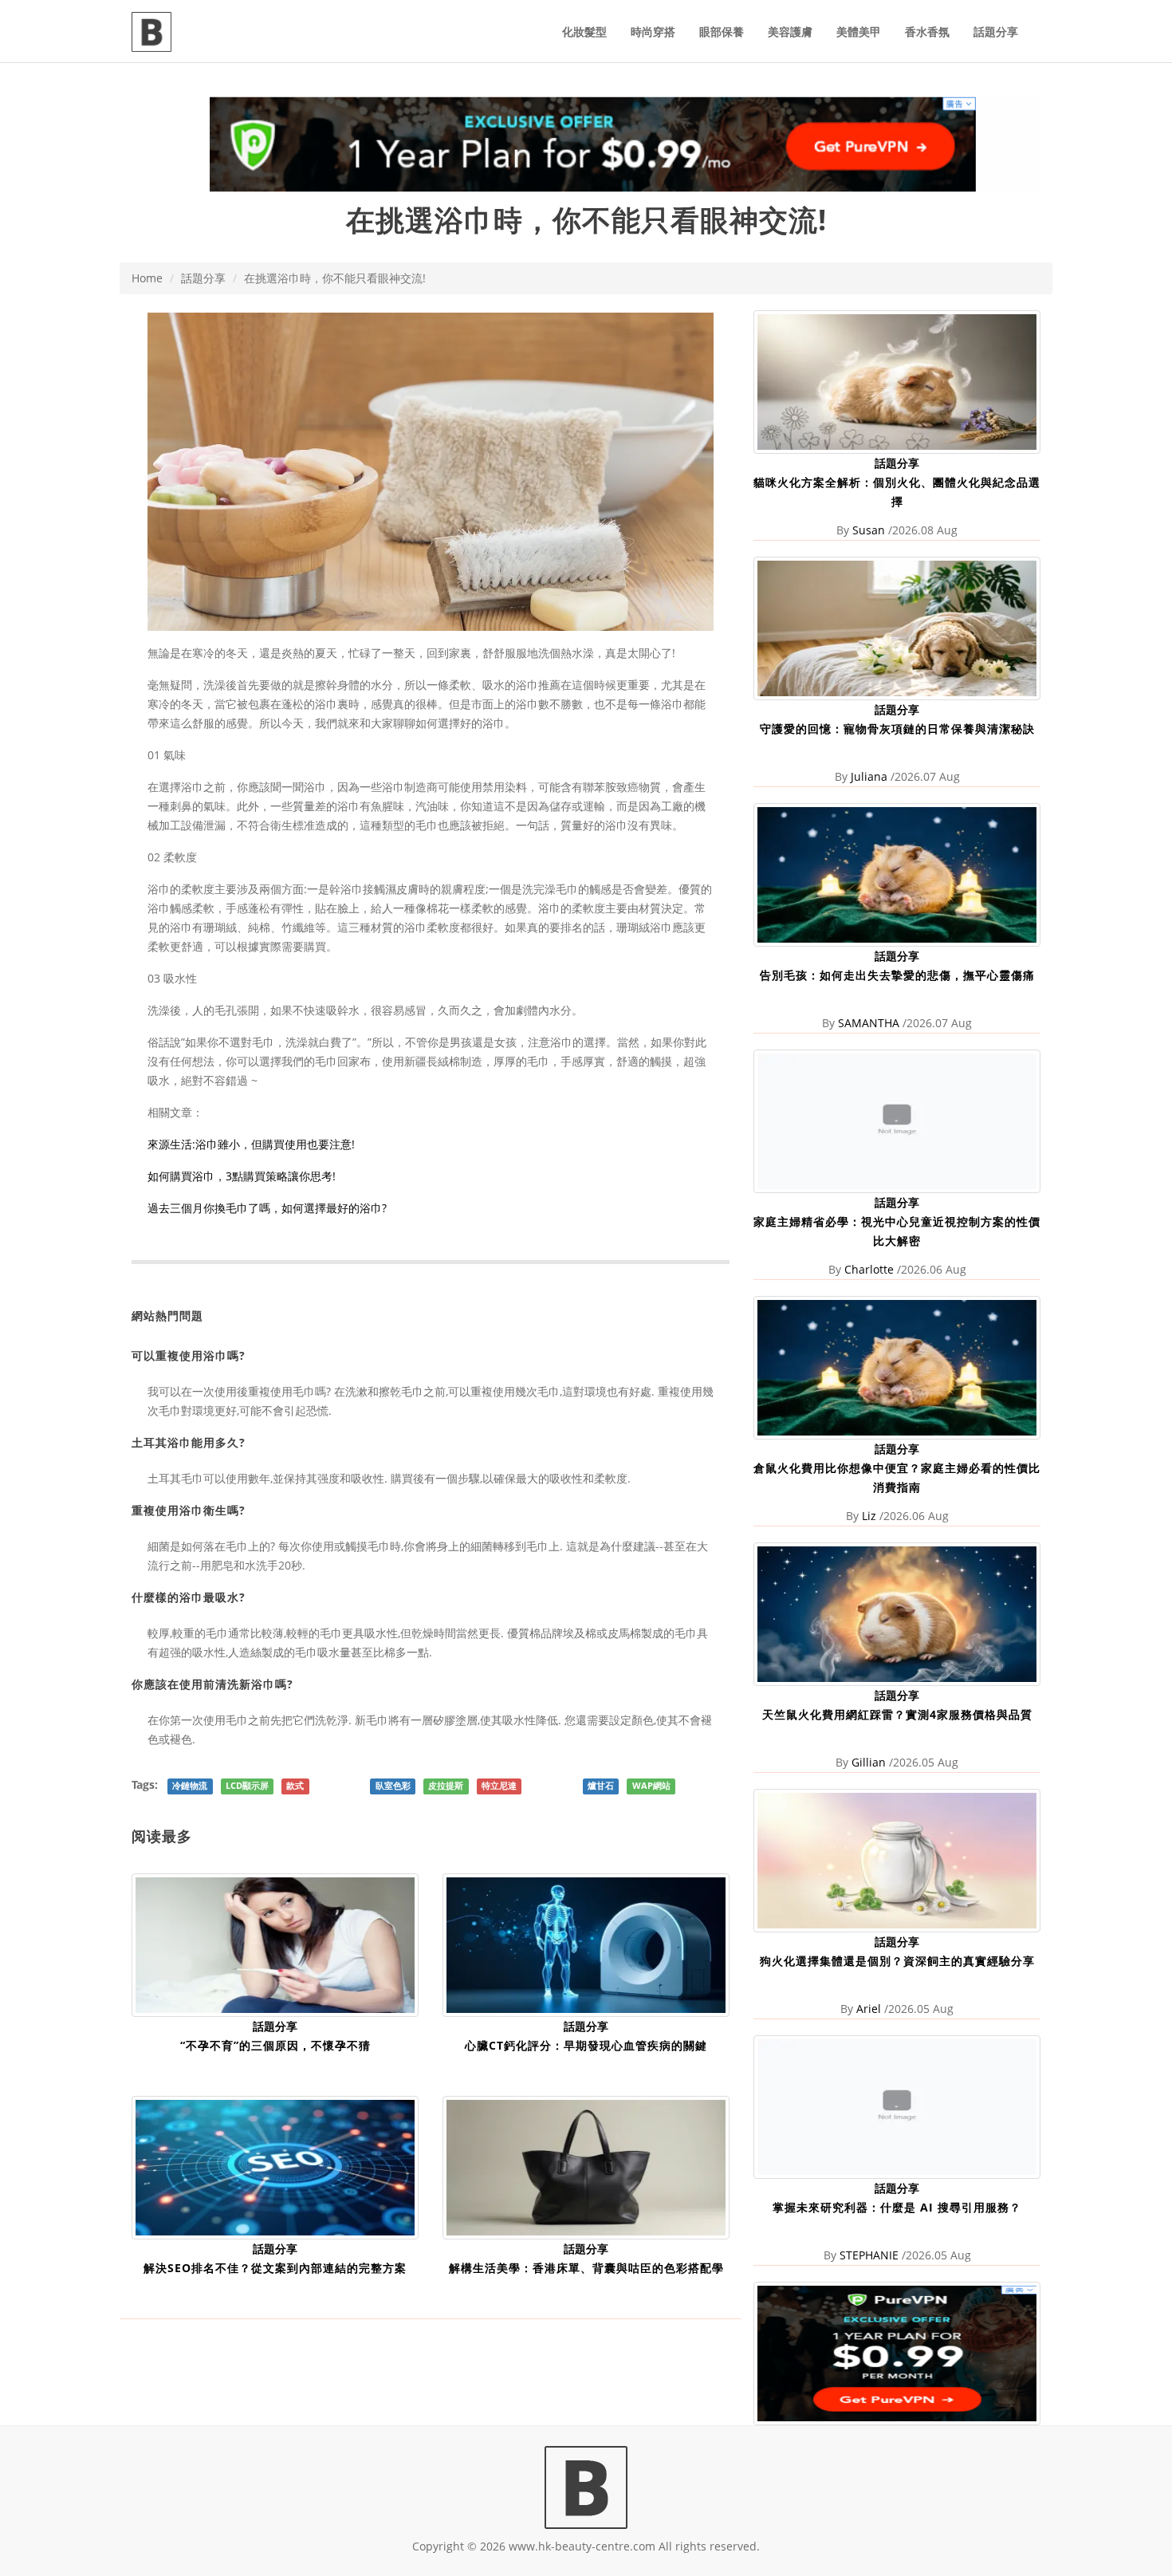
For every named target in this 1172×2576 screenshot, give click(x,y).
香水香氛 (927, 32)
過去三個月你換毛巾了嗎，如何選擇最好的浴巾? (267, 1208)
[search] (1040, 22)
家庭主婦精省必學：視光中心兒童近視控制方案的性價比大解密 (897, 1231)
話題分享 (996, 32)
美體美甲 (859, 32)
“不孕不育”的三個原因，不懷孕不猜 (275, 2045)
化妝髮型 (584, 32)
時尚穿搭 (653, 32)
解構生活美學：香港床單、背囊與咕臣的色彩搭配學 (586, 2268)
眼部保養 (722, 32)
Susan (869, 530)
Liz (869, 1516)
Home (147, 278)
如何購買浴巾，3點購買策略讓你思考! (242, 1176)
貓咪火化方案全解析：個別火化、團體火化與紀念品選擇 (897, 492)
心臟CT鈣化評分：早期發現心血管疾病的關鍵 (586, 2045)
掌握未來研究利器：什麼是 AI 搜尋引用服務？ (897, 2207)
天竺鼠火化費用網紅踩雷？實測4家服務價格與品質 (897, 1714)
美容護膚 (790, 32)
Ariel (869, 2009)
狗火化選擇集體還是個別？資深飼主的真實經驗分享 (897, 1961)
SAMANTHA (869, 1023)
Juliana (869, 776)
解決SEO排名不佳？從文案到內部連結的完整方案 (275, 2268)
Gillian (869, 1762)
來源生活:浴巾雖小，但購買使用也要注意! (251, 1144)
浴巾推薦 (538, 685)
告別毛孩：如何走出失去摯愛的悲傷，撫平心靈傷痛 (897, 975)
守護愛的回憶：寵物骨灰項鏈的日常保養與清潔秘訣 (897, 729)
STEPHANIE (869, 2255)
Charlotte (869, 1269)
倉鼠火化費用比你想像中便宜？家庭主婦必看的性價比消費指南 (897, 1477)
